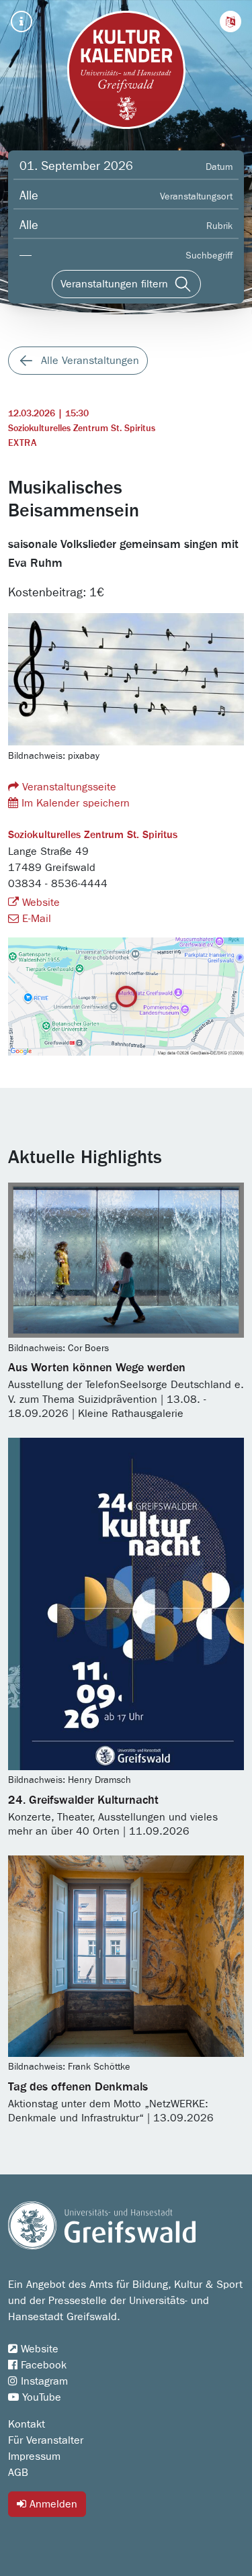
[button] (230, 21)
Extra (22, 443)
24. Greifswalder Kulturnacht (83, 1800)
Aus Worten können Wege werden (97, 1368)
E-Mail (35, 919)
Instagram (43, 2381)
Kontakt (27, 2424)
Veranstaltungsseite (68, 787)
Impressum (34, 2456)
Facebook (42, 2365)
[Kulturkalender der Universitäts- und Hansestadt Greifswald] (126, 70)
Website (39, 903)
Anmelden (52, 2504)
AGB (18, 2473)
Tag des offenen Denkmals (78, 2087)
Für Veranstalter (46, 2440)
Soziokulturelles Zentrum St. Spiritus (82, 428)
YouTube (40, 2397)
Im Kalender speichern (74, 803)
